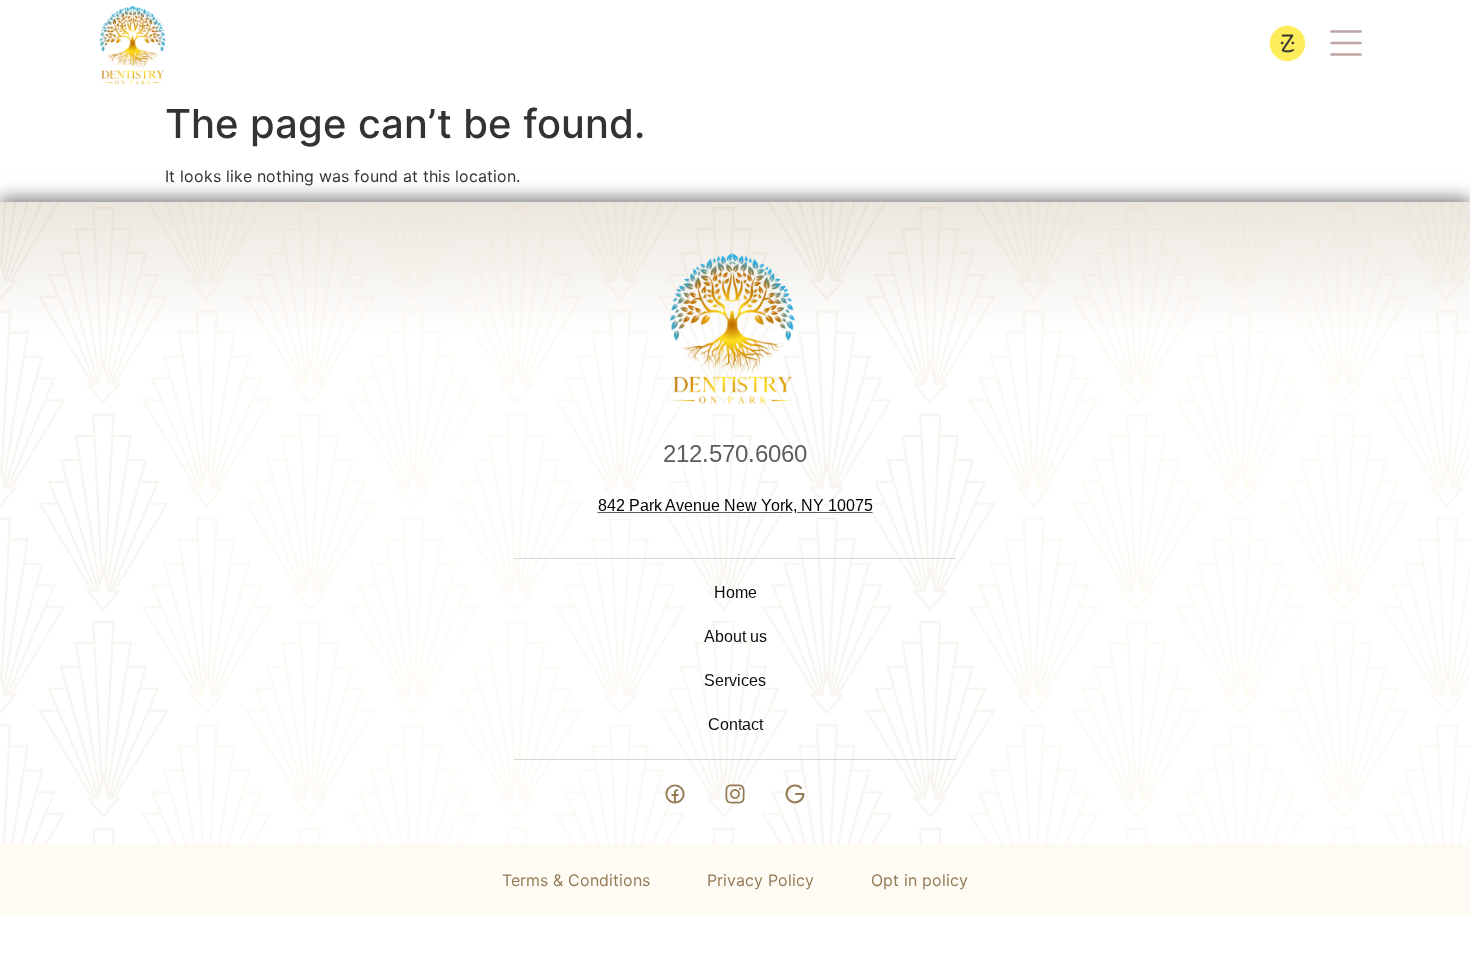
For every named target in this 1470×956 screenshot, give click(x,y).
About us (735, 636)
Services (735, 680)
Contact (735, 724)
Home (735, 592)
